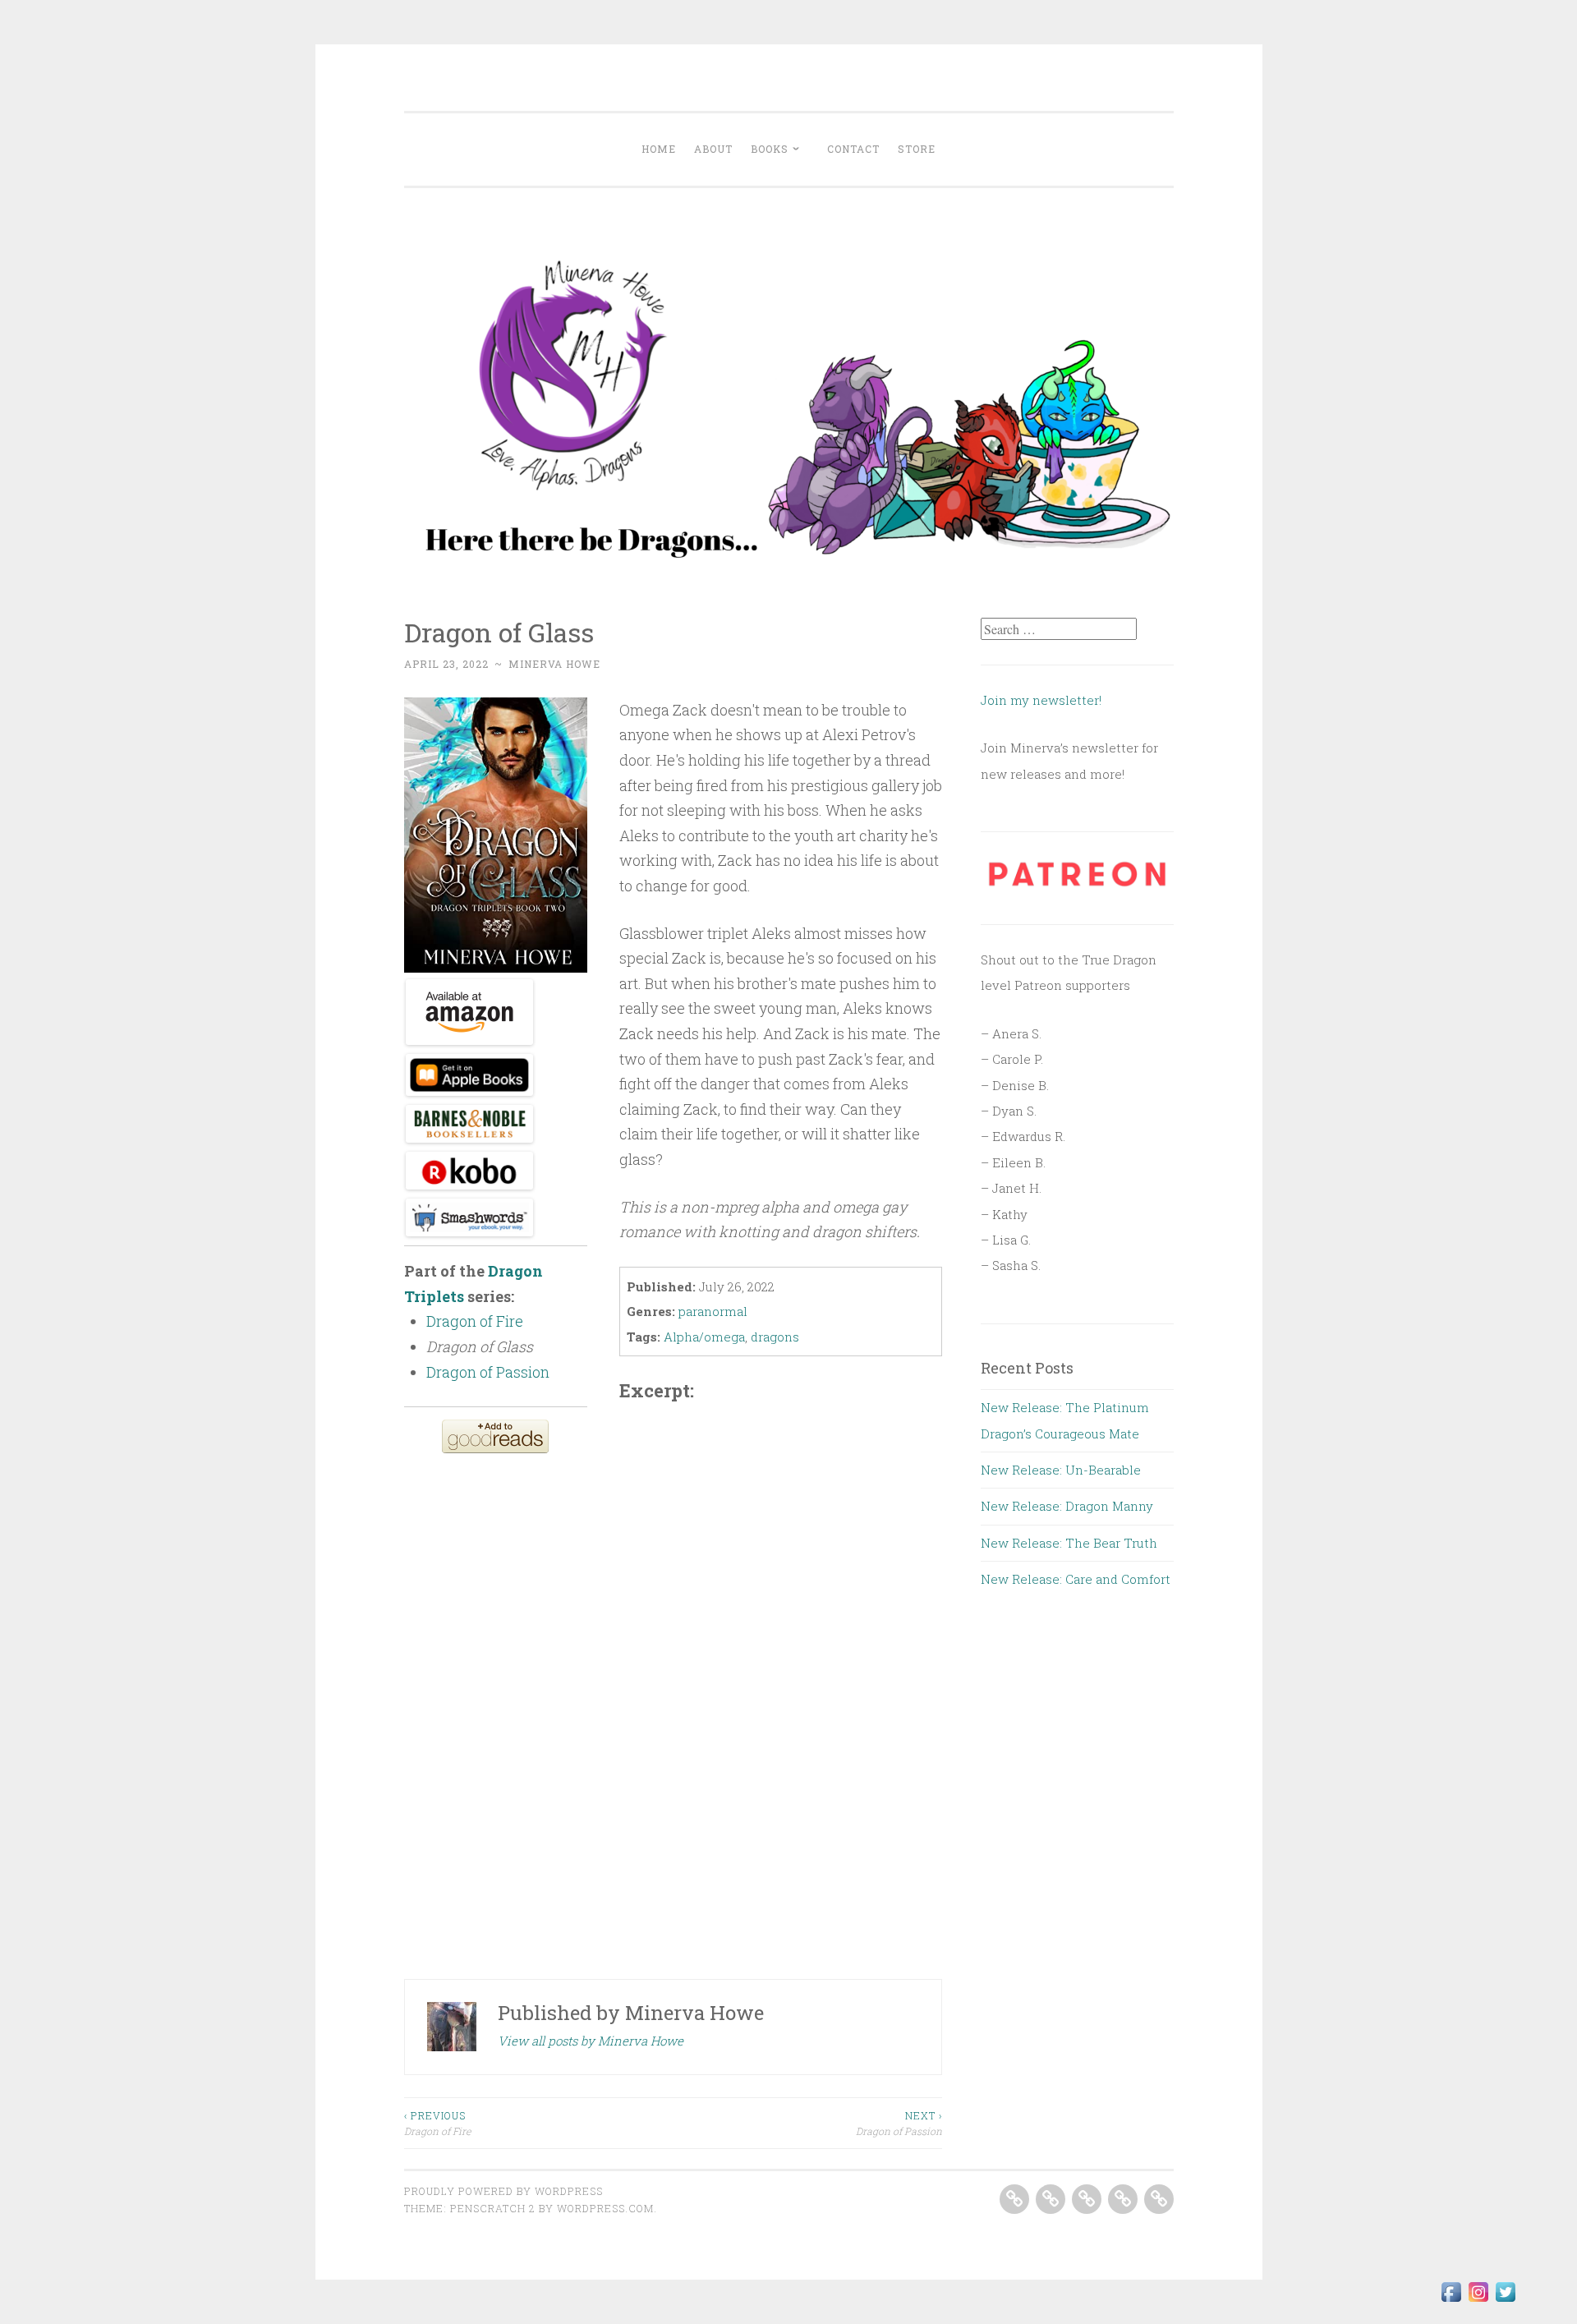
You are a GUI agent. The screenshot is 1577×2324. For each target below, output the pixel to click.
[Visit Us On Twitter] (1505, 2300)
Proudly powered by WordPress (503, 2191)
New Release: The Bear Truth (1069, 1543)
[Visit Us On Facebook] (1451, 2300)
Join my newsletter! (1043, 700)
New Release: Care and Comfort (1076, 1579)
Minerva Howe (554, 664)
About (713, 149)
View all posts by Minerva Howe (591, 2041)
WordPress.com (605, 2208)
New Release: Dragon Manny (1067, 1506)
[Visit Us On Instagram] (1478, 2300)
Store (917, 149)
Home (659, 149)
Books (770, 149)
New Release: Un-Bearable (1061, 1470)
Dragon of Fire (437, 2123)
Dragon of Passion (899, 2123)
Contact (853, 149)
